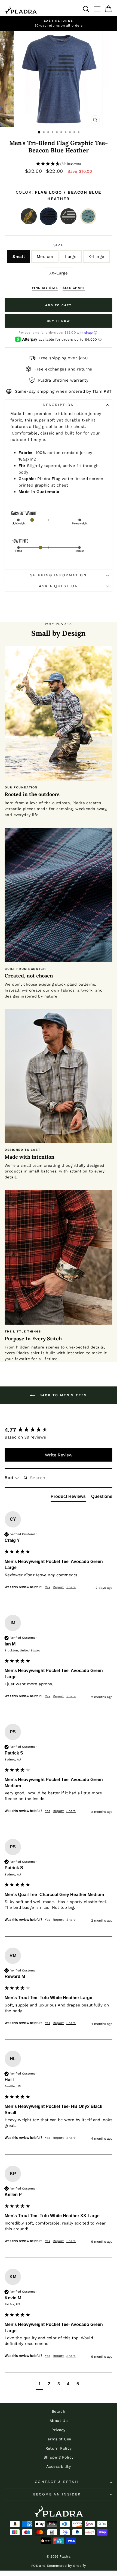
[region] (59, 23)
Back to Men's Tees (62, 1395)
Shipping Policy (59, 2457)
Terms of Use (59, 2439)
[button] (59, 164)
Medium (45, 257)
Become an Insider (57, 2494)
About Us (59, 2421)
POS (35, 2566)
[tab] (68, 1498)
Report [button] (58, 1587)
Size (59, 245)
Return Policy (59, 2448)
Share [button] (71, 1587)
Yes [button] (47, 1587)
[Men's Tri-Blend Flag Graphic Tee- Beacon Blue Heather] (49, 216)
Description (59, 405)
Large (71, 257)
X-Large (96, 257)
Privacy (59, 2430)
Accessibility (59, 2466)
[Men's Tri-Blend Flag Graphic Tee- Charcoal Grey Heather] (68, 216)
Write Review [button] (59, 1455)
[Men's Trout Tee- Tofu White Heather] (88, 216)
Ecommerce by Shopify (66, 2566)
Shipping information (59, 575)
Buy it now (59, 321)
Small (19, 257)
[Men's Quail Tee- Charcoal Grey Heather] (29, 216)
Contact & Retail (57, 2482)
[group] (59, 1430)
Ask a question (59, 586)
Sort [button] (10, 1478)
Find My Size (45, 288)
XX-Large (59, 273)
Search (59, 2411)
